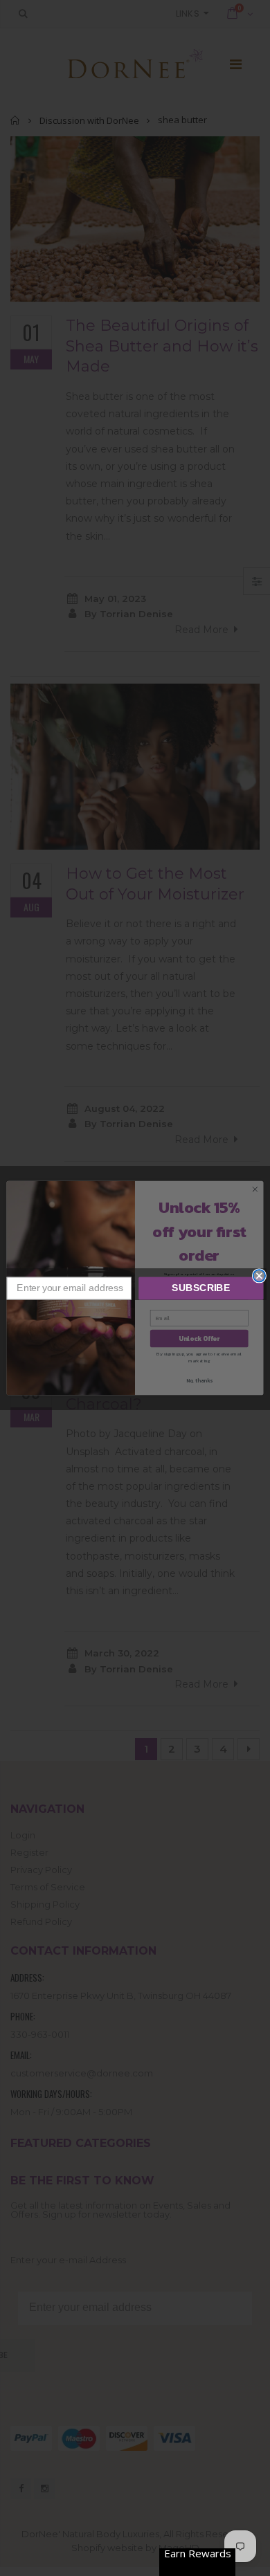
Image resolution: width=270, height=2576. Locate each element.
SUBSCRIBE (201, 1288)
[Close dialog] (259, 1276)
